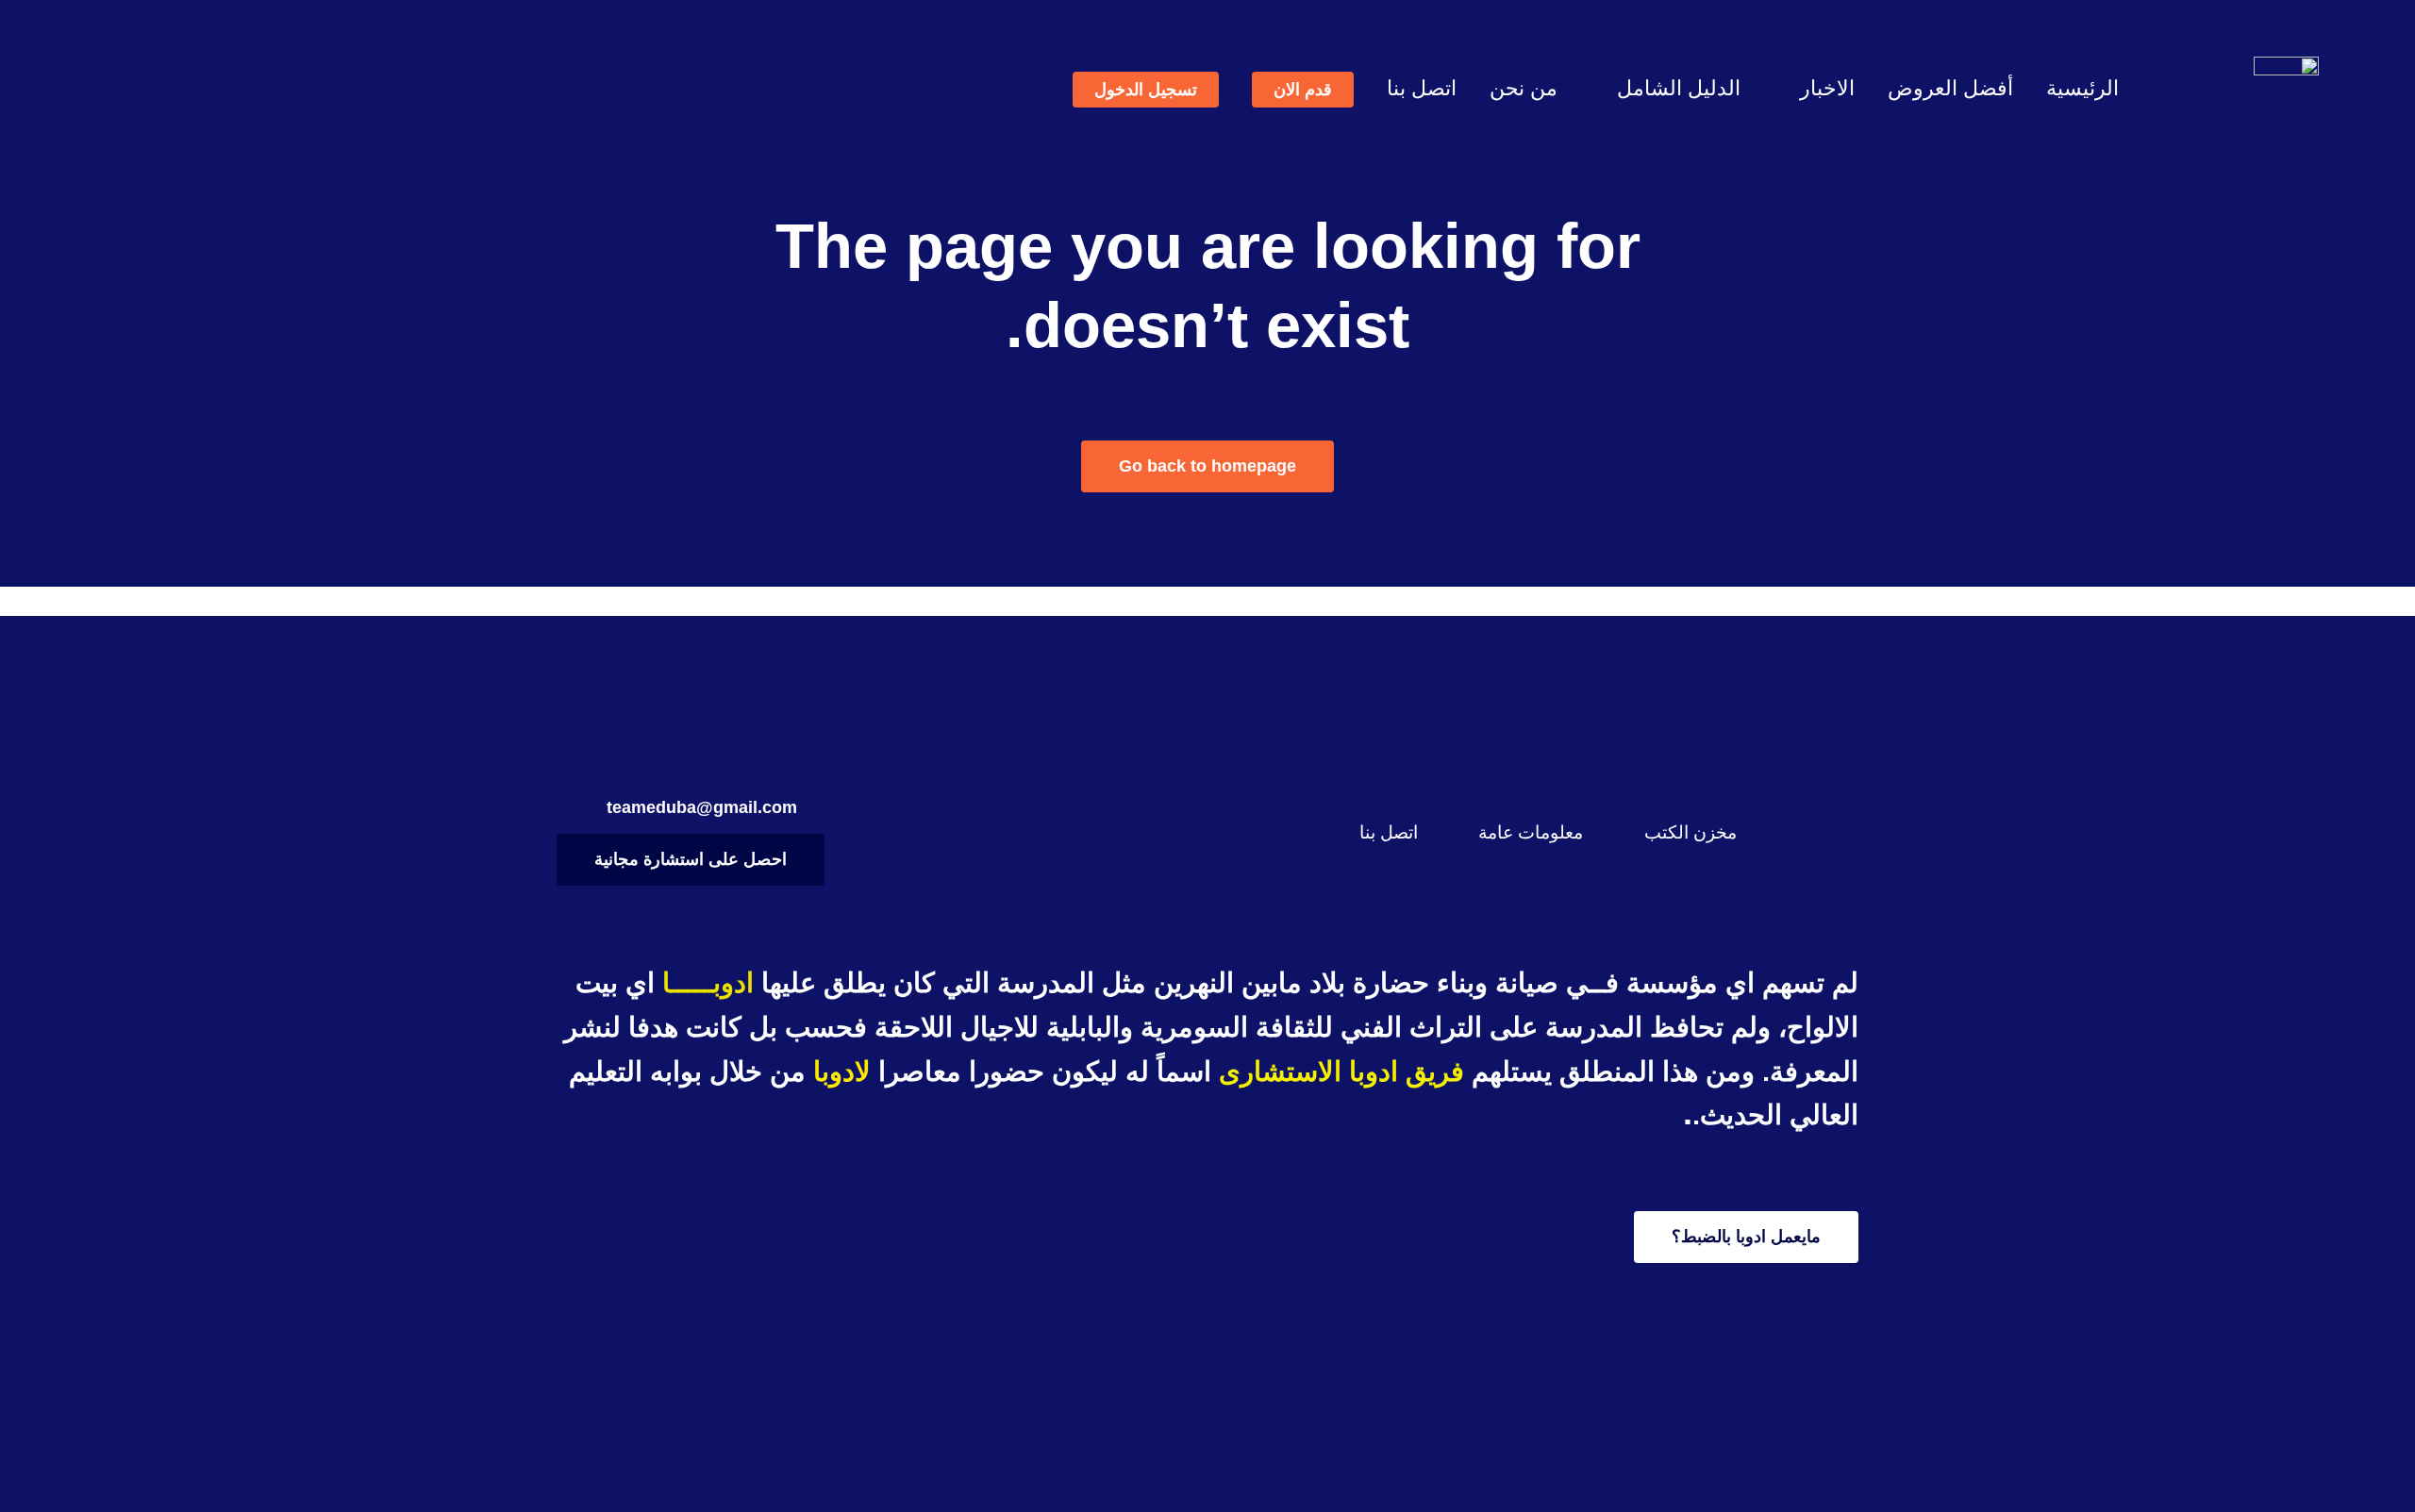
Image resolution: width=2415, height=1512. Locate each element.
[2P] (2286, 66)
